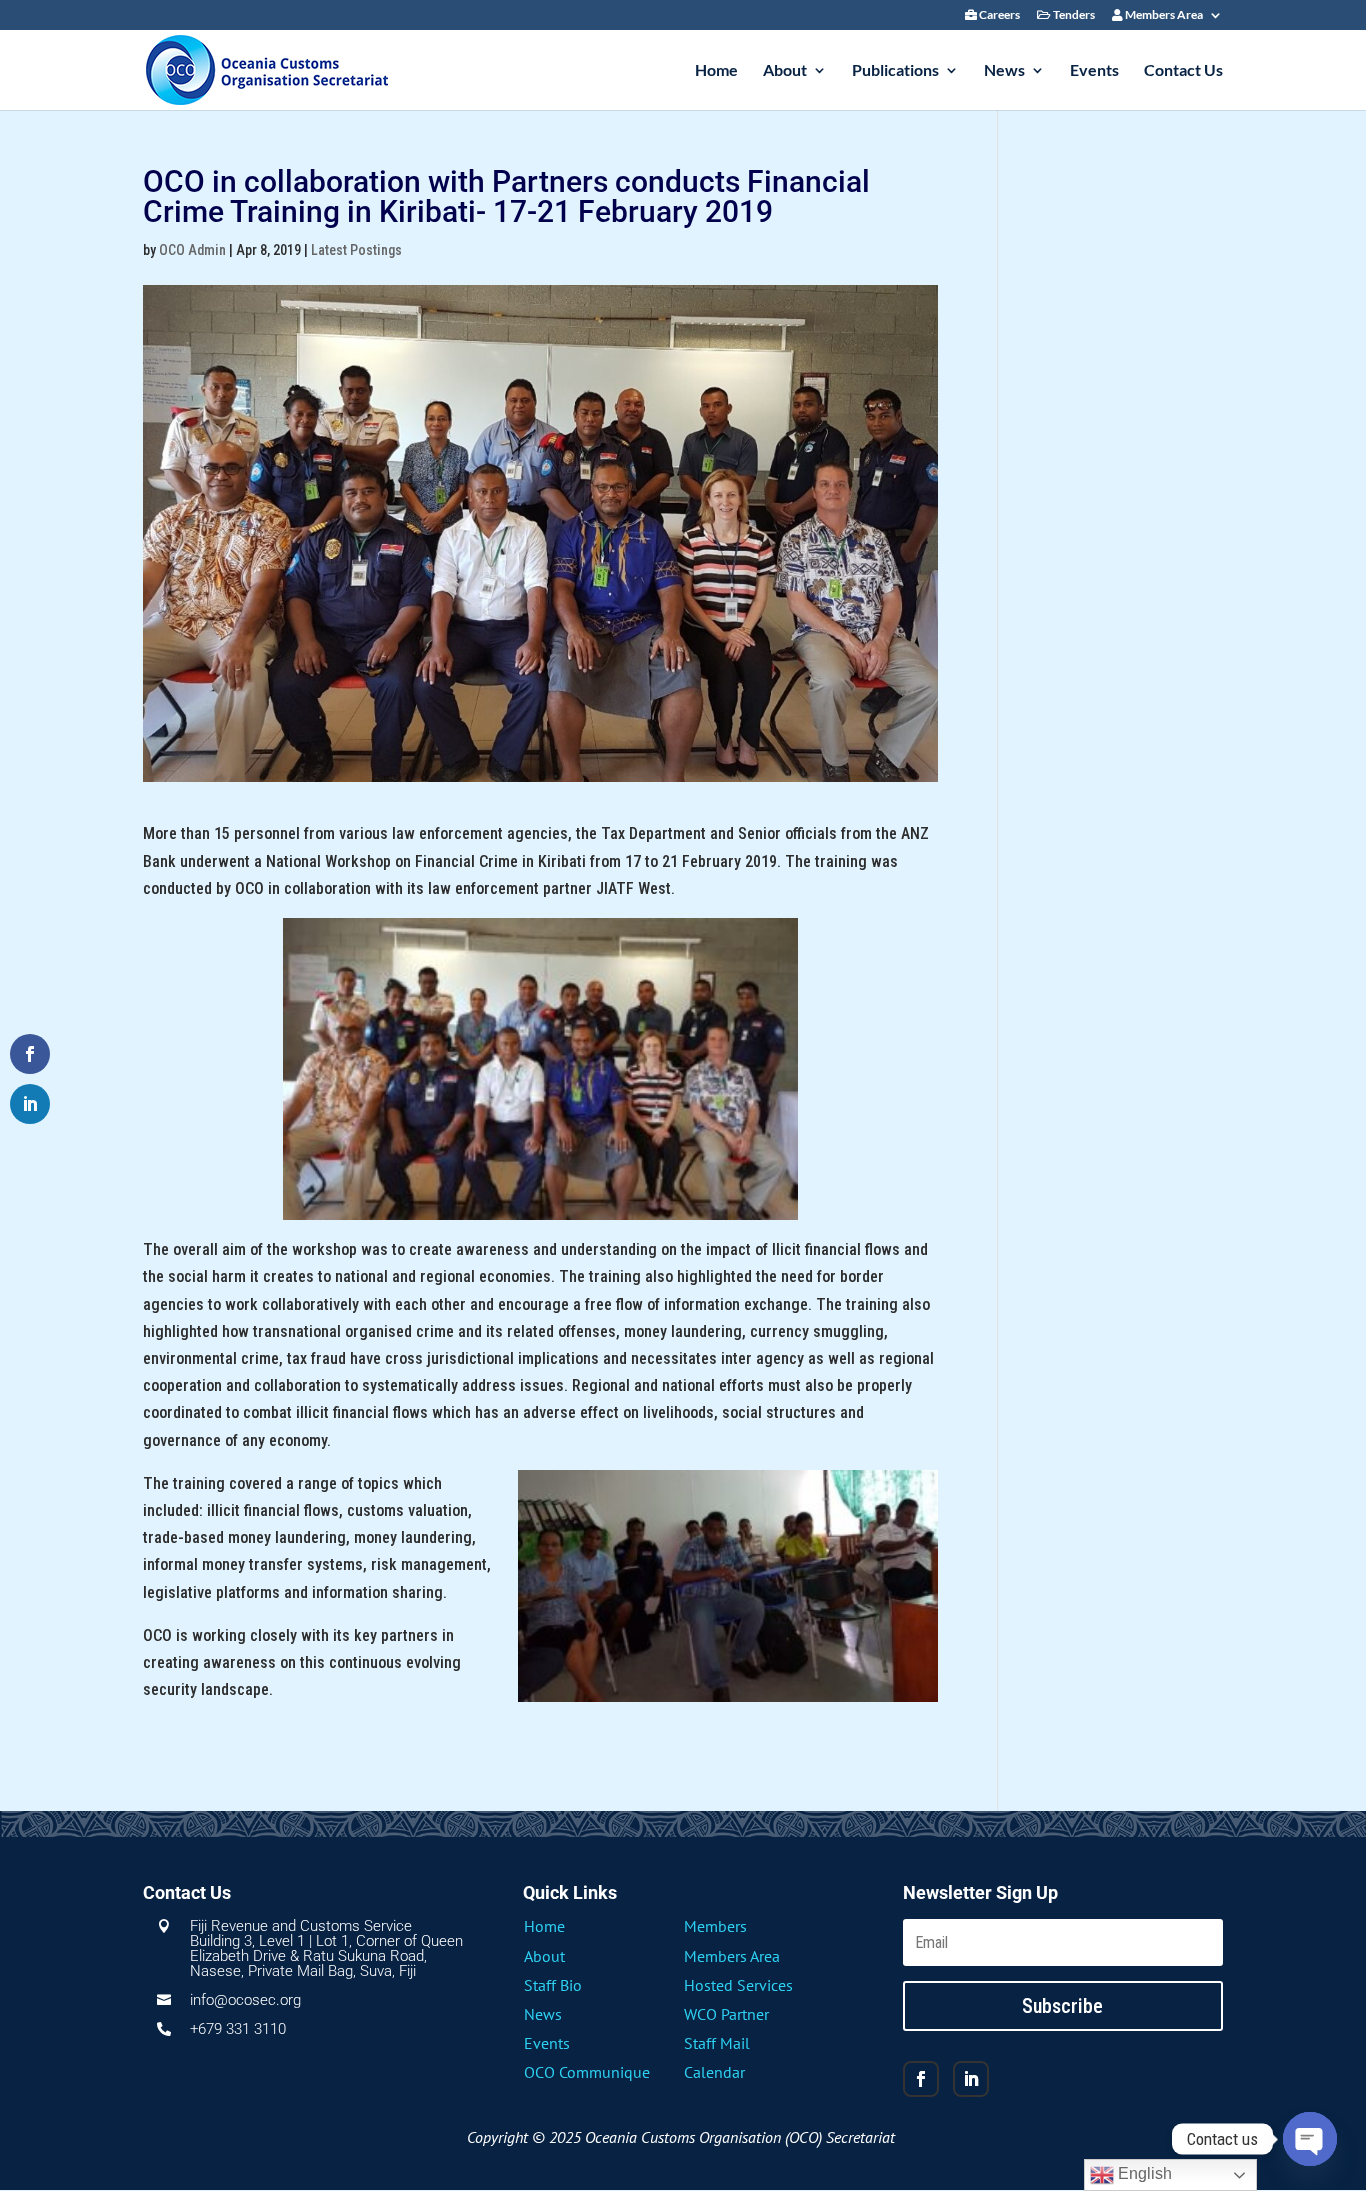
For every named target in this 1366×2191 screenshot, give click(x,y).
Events (1094, 71)
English (1143, 2173)
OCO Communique (587, 2072)
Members (715, 1926)
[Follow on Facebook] (921, 2079)
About (785, 71)
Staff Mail (717, 2043)
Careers (998, 15)
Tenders (1073, 15)
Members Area (1163, 15)
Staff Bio (553, 1985)
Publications (895, 71)
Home (716, 71)
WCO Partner (726, 2014)
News (1004, 71)
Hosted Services (738, 1985)
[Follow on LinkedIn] (971, 2079)
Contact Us (1183, 71)
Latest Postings (356, 250)
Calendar (714, 2072)
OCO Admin (192, 250)
